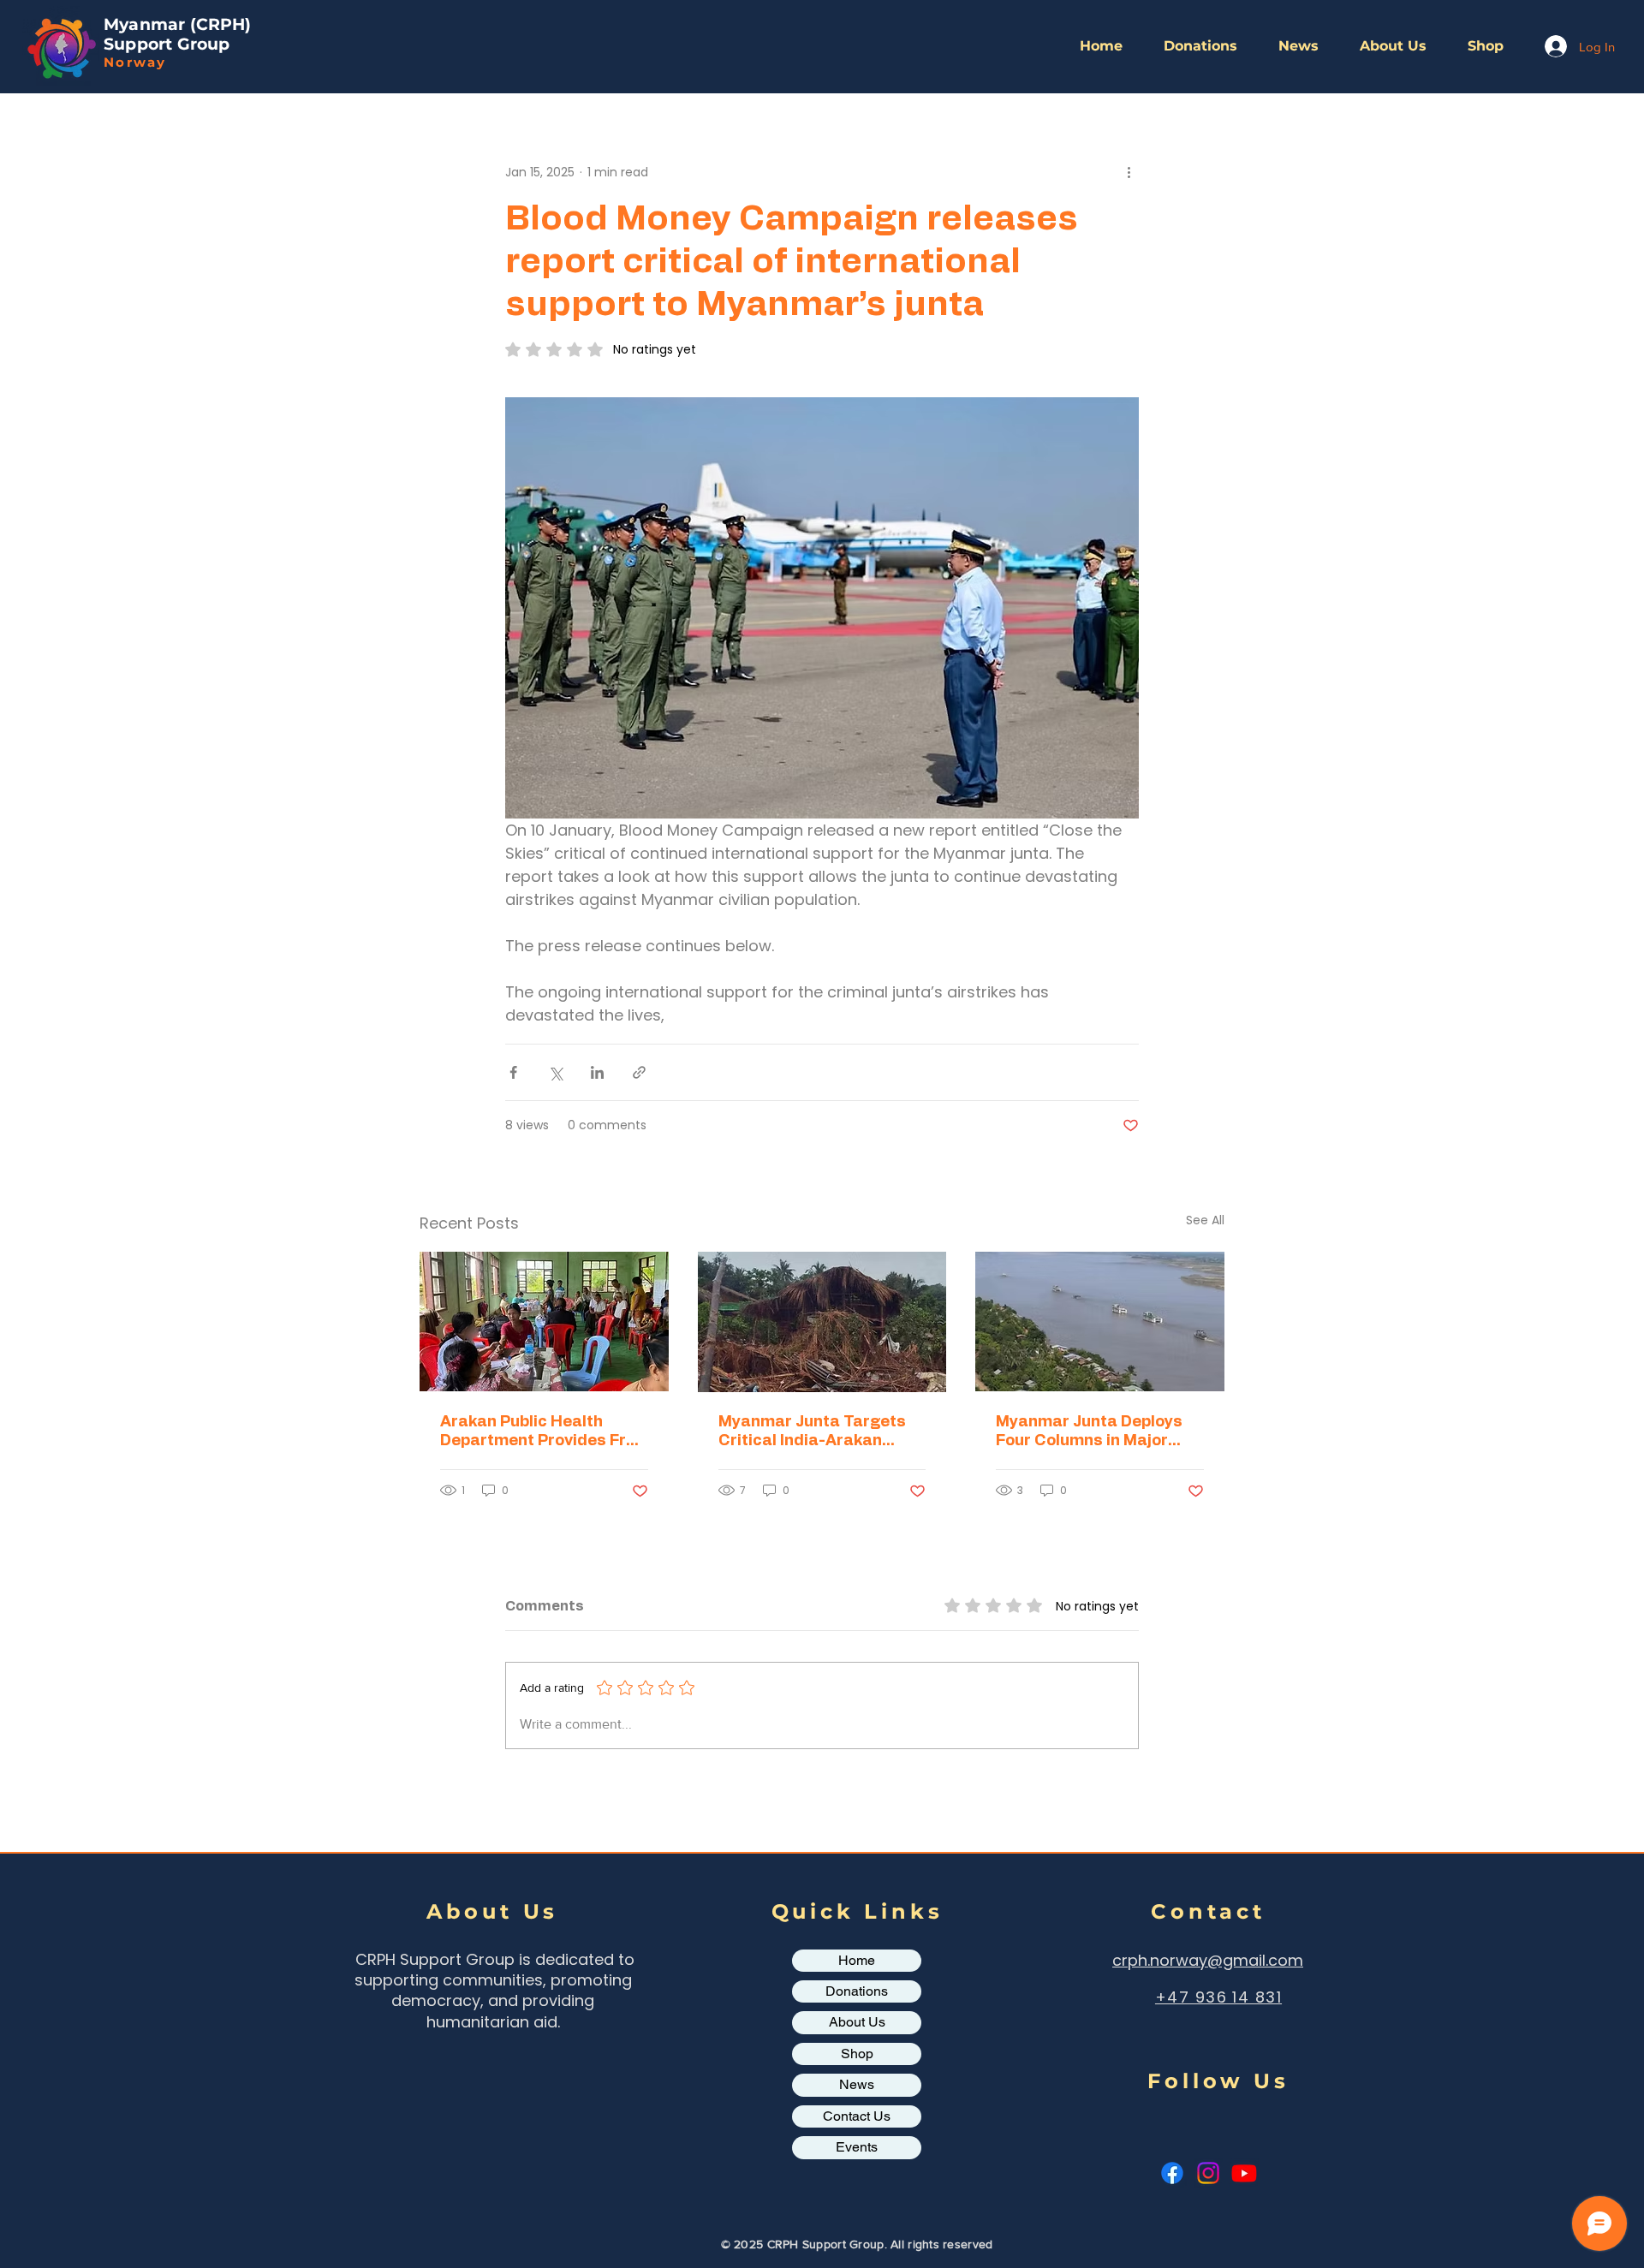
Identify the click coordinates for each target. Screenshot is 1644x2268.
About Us (857, 2022)
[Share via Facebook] (513, 1072)
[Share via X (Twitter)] (555, 1072)
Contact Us (857, 2116)
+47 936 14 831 (1218, 1997)
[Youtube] (1244, 2173)
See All (1205, 1220)
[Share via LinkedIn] (597, 1072)
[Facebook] (1172, 2173)
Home (857, 1960)
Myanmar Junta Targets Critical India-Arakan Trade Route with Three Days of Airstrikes (812, 1432)
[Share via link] (639, 1072)
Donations (857, 1991)
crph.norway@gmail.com (1208, 1960)
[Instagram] (1208, 2173)
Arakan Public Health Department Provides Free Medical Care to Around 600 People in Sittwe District (542, 1432)
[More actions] (1129, 172)
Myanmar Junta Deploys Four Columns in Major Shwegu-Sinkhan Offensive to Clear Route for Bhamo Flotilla (1091, 1432)
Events (857, 2147)
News (857, 2084)
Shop (857, 2054)
